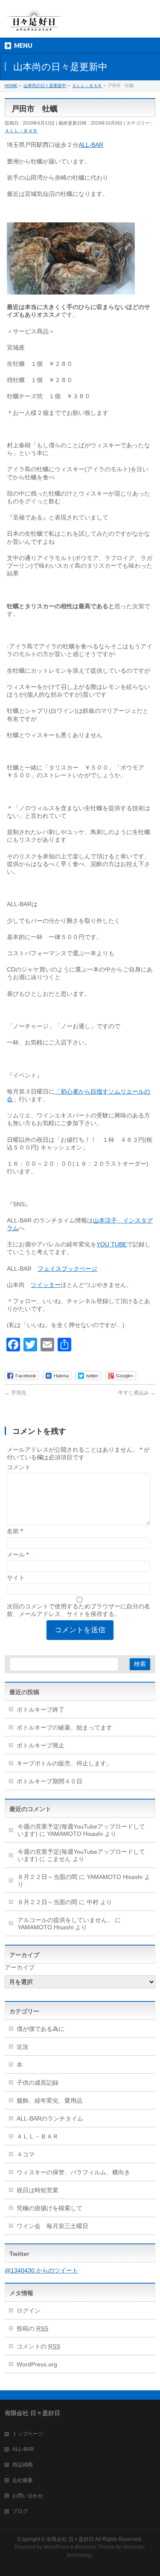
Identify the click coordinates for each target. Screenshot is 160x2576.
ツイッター (46, 1285)
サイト (16, 1578)
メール (18, 1555)
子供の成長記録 (38, 2083)
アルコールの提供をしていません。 (65, 1920)
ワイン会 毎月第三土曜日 (52, 2226)
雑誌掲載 (23, 2465)
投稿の (32, 2328)
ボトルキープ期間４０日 (49, 1781)
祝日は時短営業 (38, 2190)
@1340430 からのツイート (41, 2270)
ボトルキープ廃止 (41, 1745)
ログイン (29, 2311)
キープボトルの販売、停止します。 (64, 1763)
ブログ (20, 2511)
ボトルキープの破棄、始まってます (64, 1727)
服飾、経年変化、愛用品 (49, 2100)
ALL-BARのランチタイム (53, 2118)
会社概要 (23, 2480)
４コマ (26, 2154)
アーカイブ (20, 1967)
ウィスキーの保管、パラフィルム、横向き (73, 2172)
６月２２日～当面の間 (47, 1877)
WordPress (56, 2547)
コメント (19, 1467)
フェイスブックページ (67, 1269)
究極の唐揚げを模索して (49, 2208)
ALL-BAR (91, 145)
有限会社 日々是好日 (70, 2539)
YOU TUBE (112, 1244)
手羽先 (16, 1393)
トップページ (28, 2434)
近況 (23, 2047)
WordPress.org (37, 2364)
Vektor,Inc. (134, 2547)
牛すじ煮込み (137, 1393)
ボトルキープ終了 (41, 1710)
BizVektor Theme (95, 2547)
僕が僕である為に (41, 2029)
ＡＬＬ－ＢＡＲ (21, 131)
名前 (15, 1531)
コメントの (38, 2346)
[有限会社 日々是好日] (34, 24)
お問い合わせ (28, 2496)
